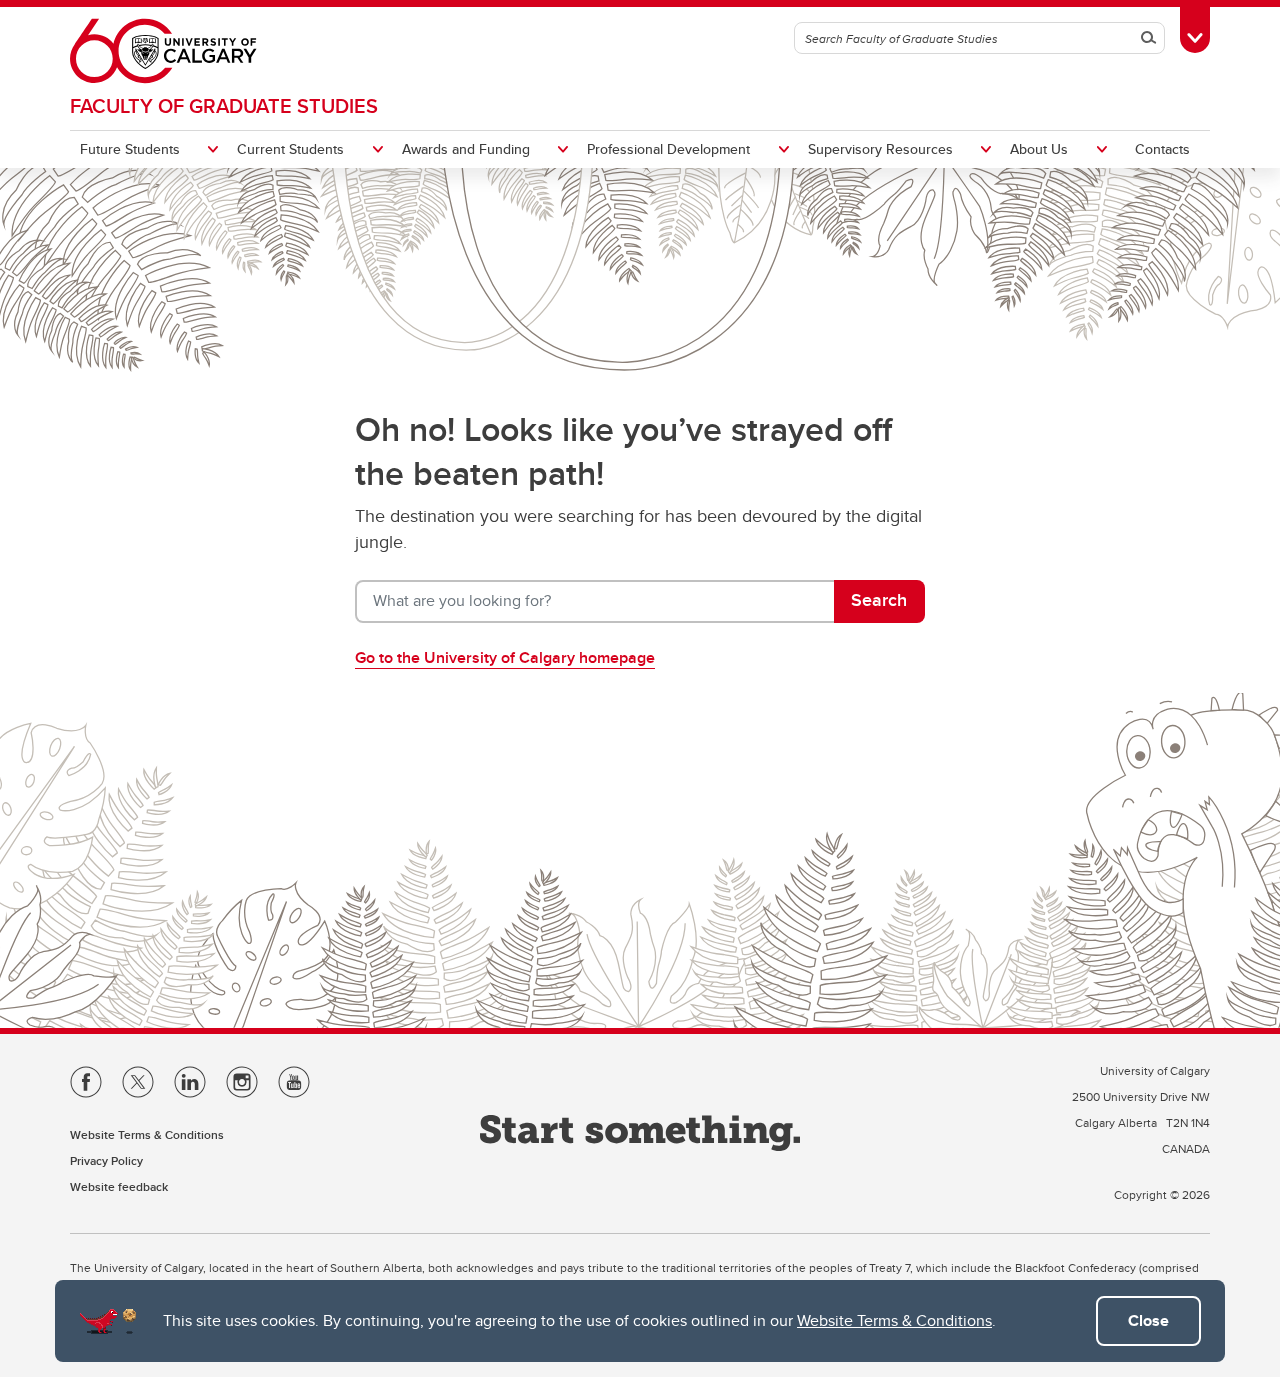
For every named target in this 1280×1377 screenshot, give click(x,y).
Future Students (130, 149)
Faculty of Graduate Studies (224, 105)
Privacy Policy (106, 1160)
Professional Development (668, 149)
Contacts (1162, 149)
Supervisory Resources (880, 149)
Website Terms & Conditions (894, 1320)
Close (1148, 1320)
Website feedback (119, 1186)
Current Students (290, 149)
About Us (1039, 149)
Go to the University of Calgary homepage (505, 657)
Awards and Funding (466, 149)
